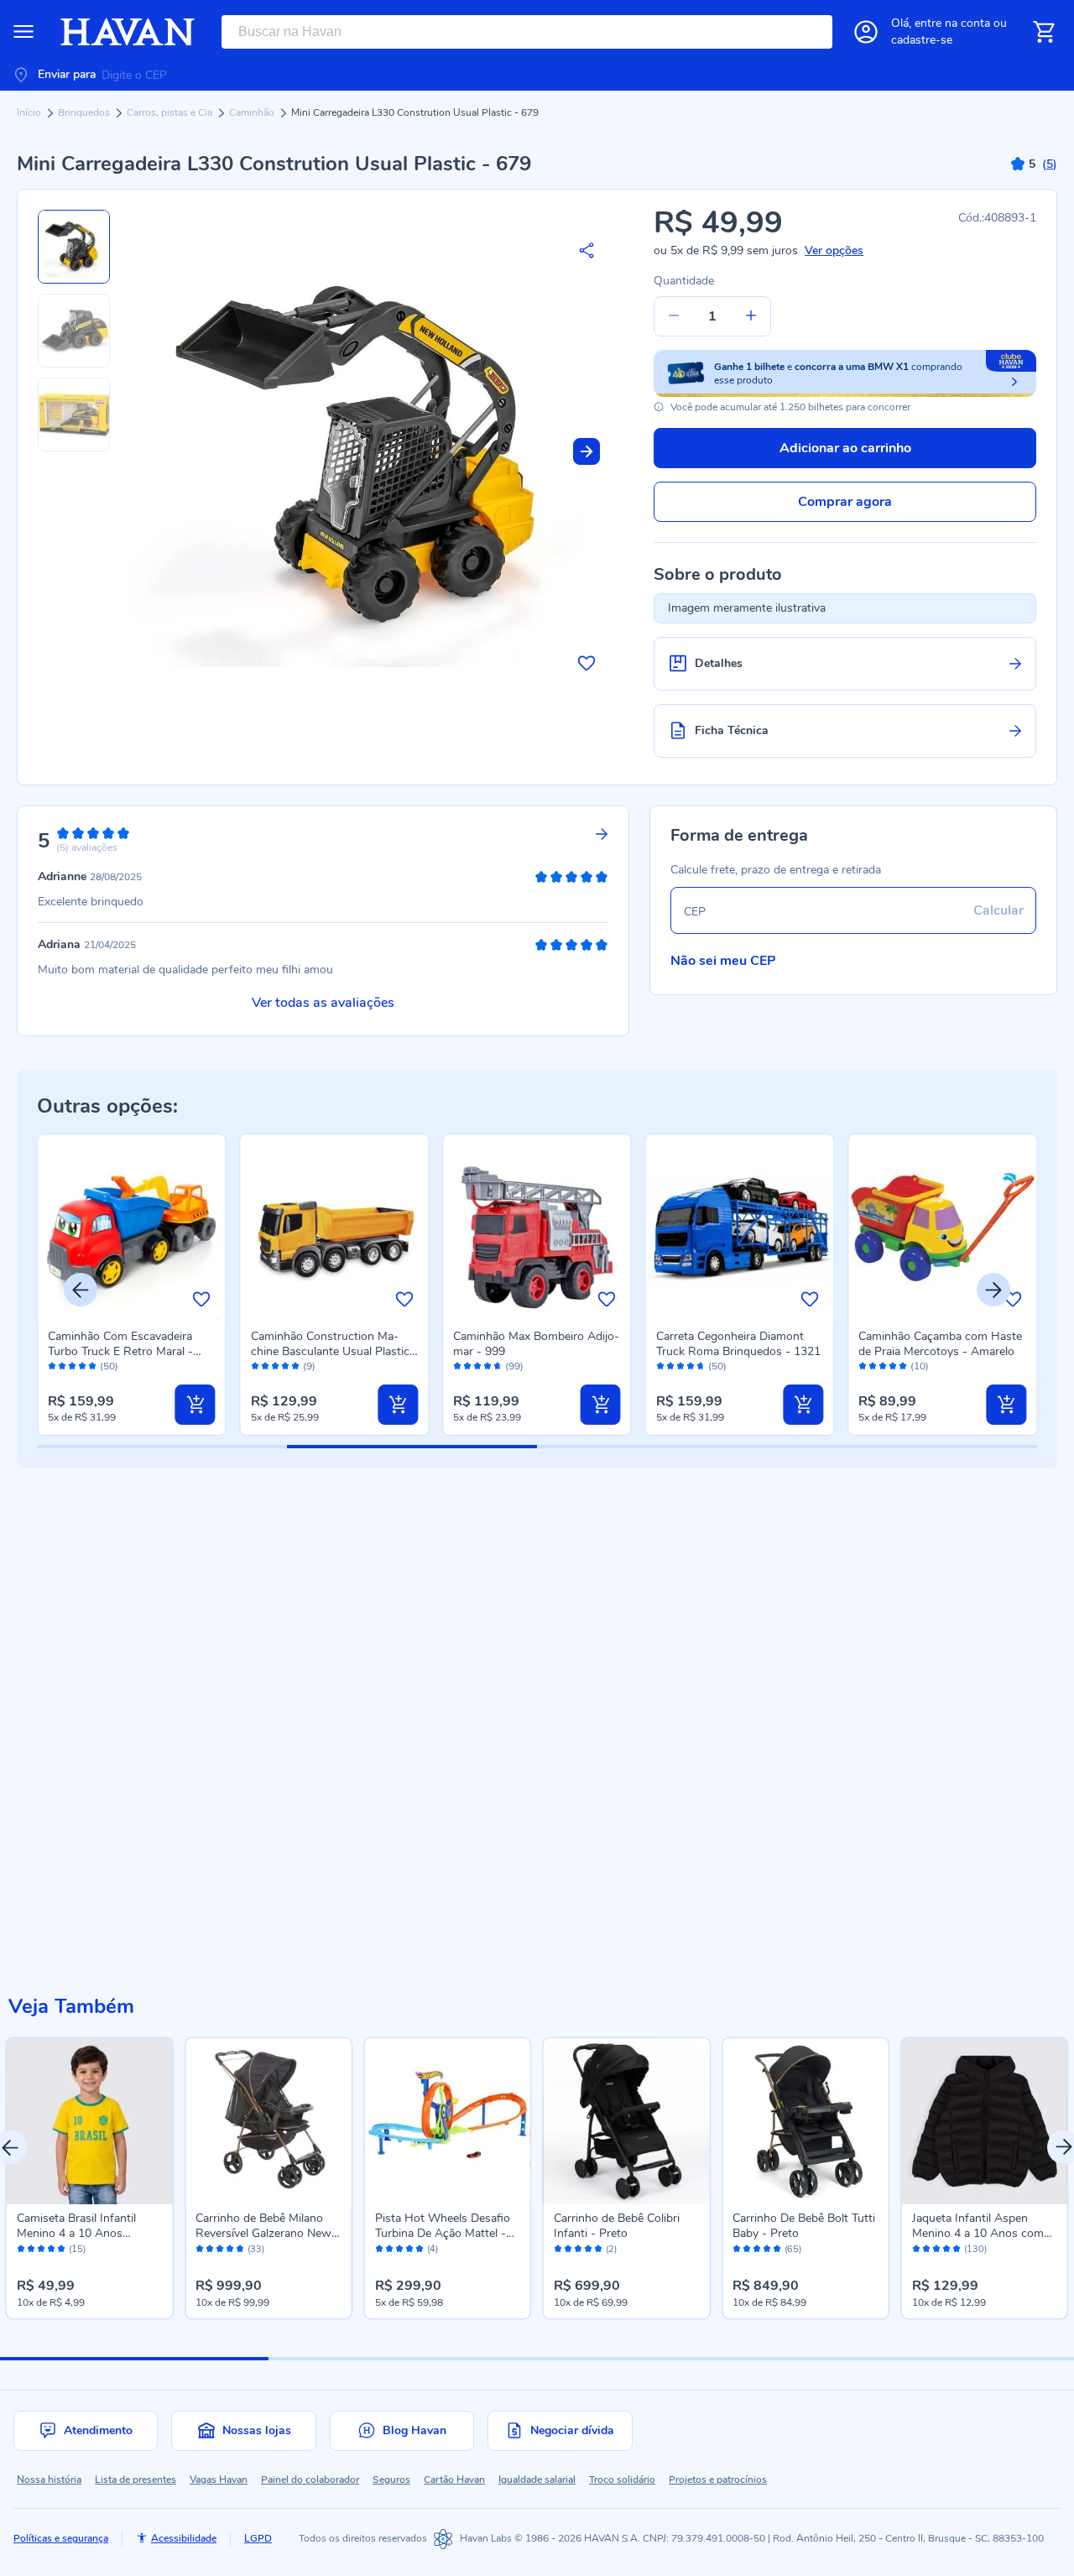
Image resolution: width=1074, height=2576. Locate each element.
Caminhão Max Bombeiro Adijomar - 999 (536, 1344)
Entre (952, 23)
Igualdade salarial (537, 2480)
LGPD (258, 2538)
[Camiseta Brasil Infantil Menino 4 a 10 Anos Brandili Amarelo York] (89, 2121)
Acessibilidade (184, 2538)
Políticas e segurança (61, 2538)
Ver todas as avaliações (323, 1003)
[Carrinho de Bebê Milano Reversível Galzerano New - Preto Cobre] (268, 2121)
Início (30, 112)
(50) (109, 1366)
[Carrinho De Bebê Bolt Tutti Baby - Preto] (805, 2121)
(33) (256, 2250)
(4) (433, 2250)
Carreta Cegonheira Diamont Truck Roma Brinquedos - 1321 (738, 1344)
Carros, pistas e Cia (171, 112)
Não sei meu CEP (723, 961)
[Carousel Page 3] (671, 2359)
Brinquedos (85, 112)
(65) (793, 2250)
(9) (309, 1366)
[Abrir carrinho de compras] (1044, 32)
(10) (920, 1366)
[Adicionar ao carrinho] (196, 1405)
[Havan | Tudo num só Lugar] (128, 32)
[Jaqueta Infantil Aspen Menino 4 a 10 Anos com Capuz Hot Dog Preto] (985, 2121)
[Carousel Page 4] (940, 2359)
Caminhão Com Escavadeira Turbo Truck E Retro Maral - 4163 (120, 1351)
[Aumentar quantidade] (751, 316)
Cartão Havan (454, 2480)
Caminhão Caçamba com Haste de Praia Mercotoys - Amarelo (940, 1344)
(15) (77, 2250)
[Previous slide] (81, 1290)
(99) (514, 1366)
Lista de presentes (136, 2480)
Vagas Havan (219, 2480)
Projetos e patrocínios (718, 2480)
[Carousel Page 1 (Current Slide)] (134, 2359)
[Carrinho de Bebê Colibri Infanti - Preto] (626, 2121)
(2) (611, 2250)
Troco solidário (622, 2480)
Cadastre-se (922, 40)
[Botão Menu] (23, 32)
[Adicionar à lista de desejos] (587, 663)
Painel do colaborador (310, 2480)
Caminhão (253, 112)
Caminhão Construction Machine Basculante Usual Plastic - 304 (334, 1351)
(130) (975, 2250)
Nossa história (49, 2480)
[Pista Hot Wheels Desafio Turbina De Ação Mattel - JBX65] (448, 2121)
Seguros (391, 2480)
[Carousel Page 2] (403, 2359)
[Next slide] (587, 451)
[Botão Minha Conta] (866, 32)
